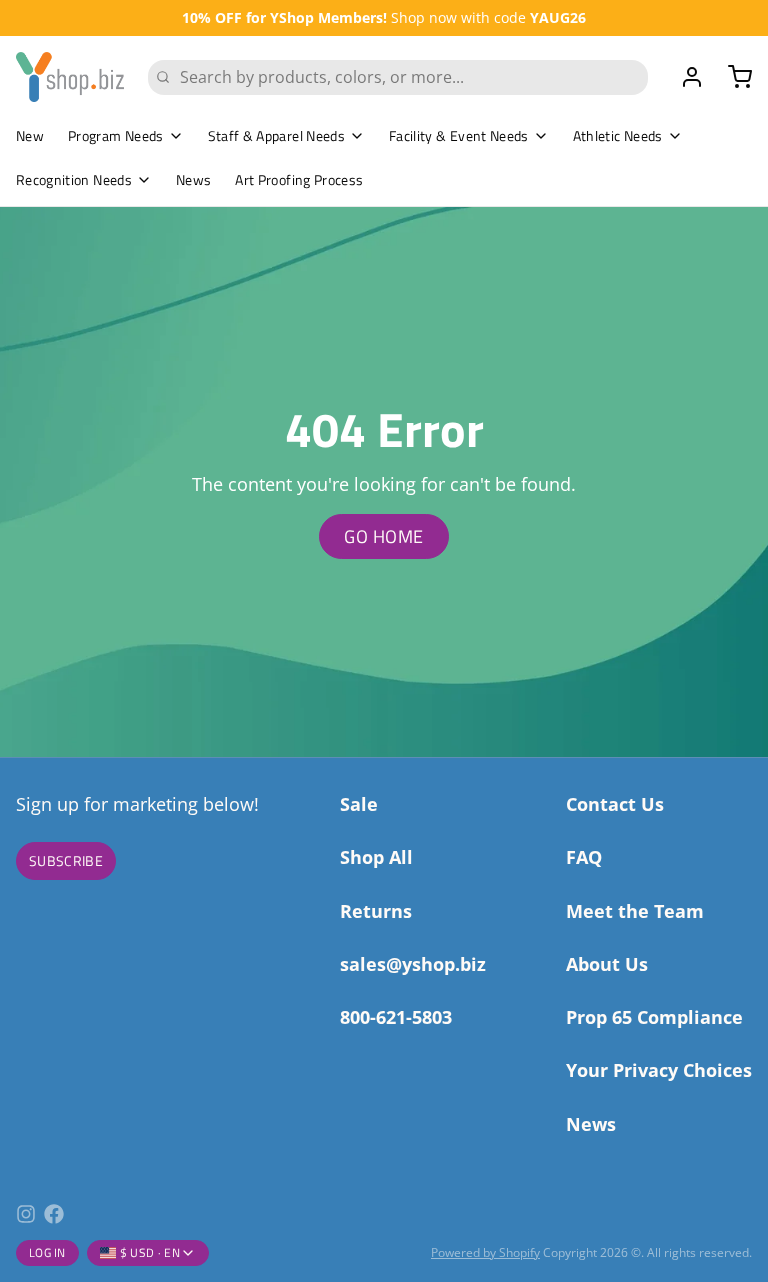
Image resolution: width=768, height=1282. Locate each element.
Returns (376, 911)
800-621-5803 (396, 1017)
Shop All (376, 857)
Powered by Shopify (485, 1252)
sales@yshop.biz (413, 964)
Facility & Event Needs (459, 135)
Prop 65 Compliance (654, 1017)
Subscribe (66, 860)
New (30, 135)
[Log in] (684, 77)
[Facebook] (54, 1214)
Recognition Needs (74, 179)
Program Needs (116, 135)
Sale (359, 804)
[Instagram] (26, 1214)
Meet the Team (635, 911)
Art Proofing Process (299, 179)
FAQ (584, 857)
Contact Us (615, 804)
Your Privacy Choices (659, 1070)
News (193, 179)
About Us (607, 964)
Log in (47, 1252)
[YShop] (70, 77)
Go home (383, 536)
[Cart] (732, 77)
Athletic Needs (618, 135)
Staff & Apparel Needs (276, 135)
